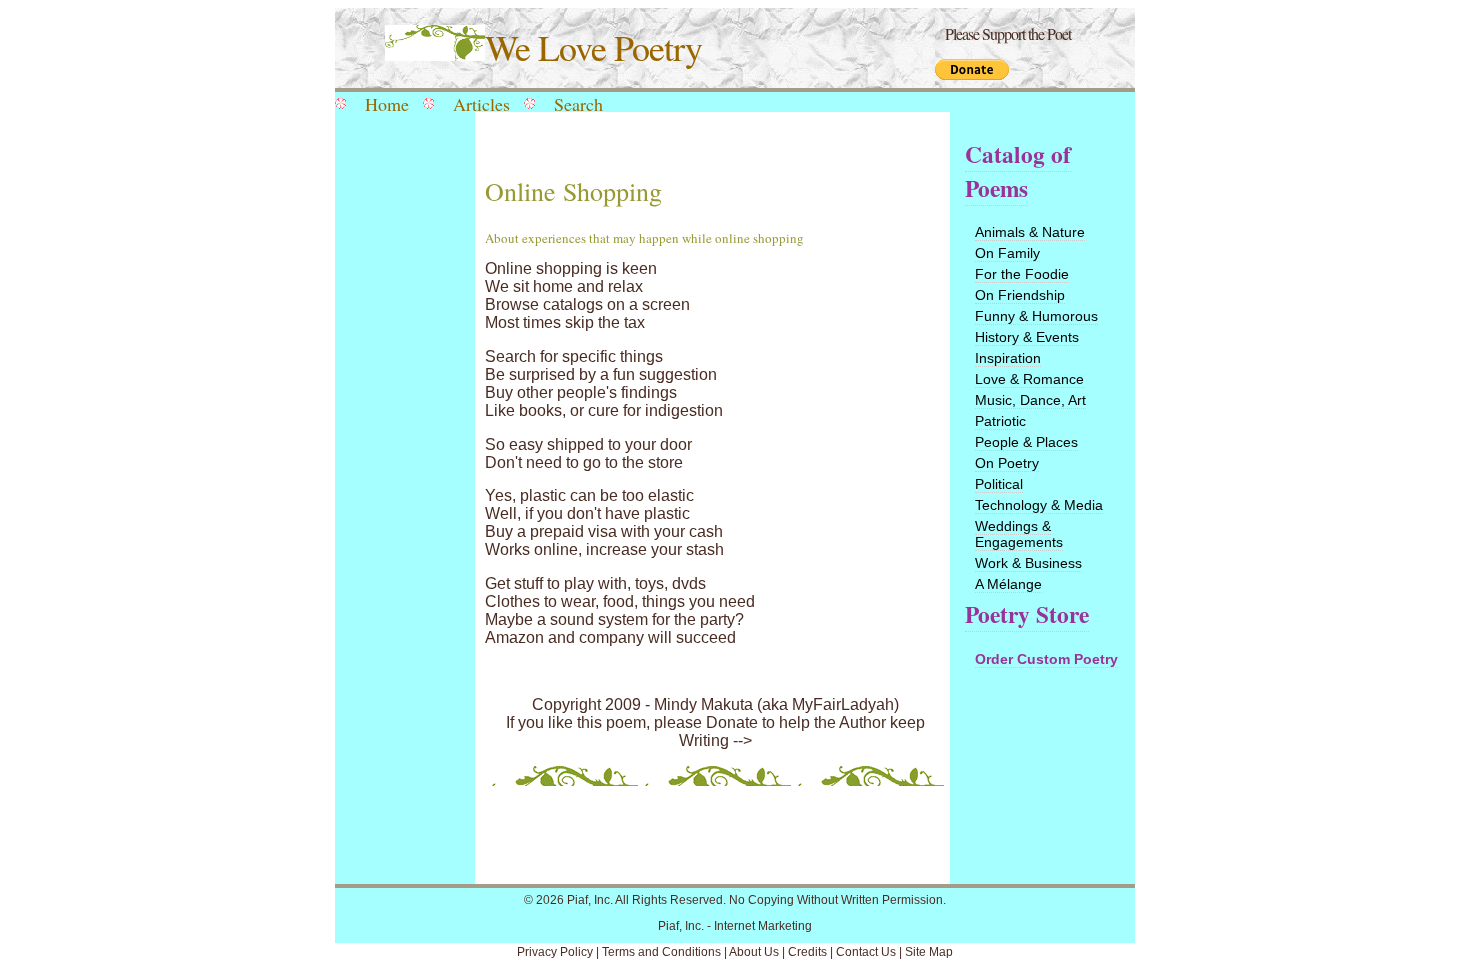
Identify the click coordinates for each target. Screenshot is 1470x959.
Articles (481, 104)
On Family (1007, 253)
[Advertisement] (400, 442)
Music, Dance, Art (1030, 400)
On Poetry (1007, 463)
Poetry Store (1027, 614)
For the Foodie (1022, 274)
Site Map (929, 952)
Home (387, 104)
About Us (754, 952)
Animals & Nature (1030, 232)
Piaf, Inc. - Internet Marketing (735, 926)
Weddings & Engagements (1019, 534)
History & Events (1027, 337)
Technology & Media (1039, 505)
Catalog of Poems (1018, 171)
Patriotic (1000, 421)
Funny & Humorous (1036, 316)
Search (578, 104)
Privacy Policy (555, 952)
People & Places (1026, 442)
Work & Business (1028, 563)
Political (999, 484)
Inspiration (1008, 358)
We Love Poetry (593, 47)
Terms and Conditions (661, 952)
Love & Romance (1029, 379)
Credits (807, 952)
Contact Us (866, 952)
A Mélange (1008, 584)
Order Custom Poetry (1046, 659)
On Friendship (1020, 295)
